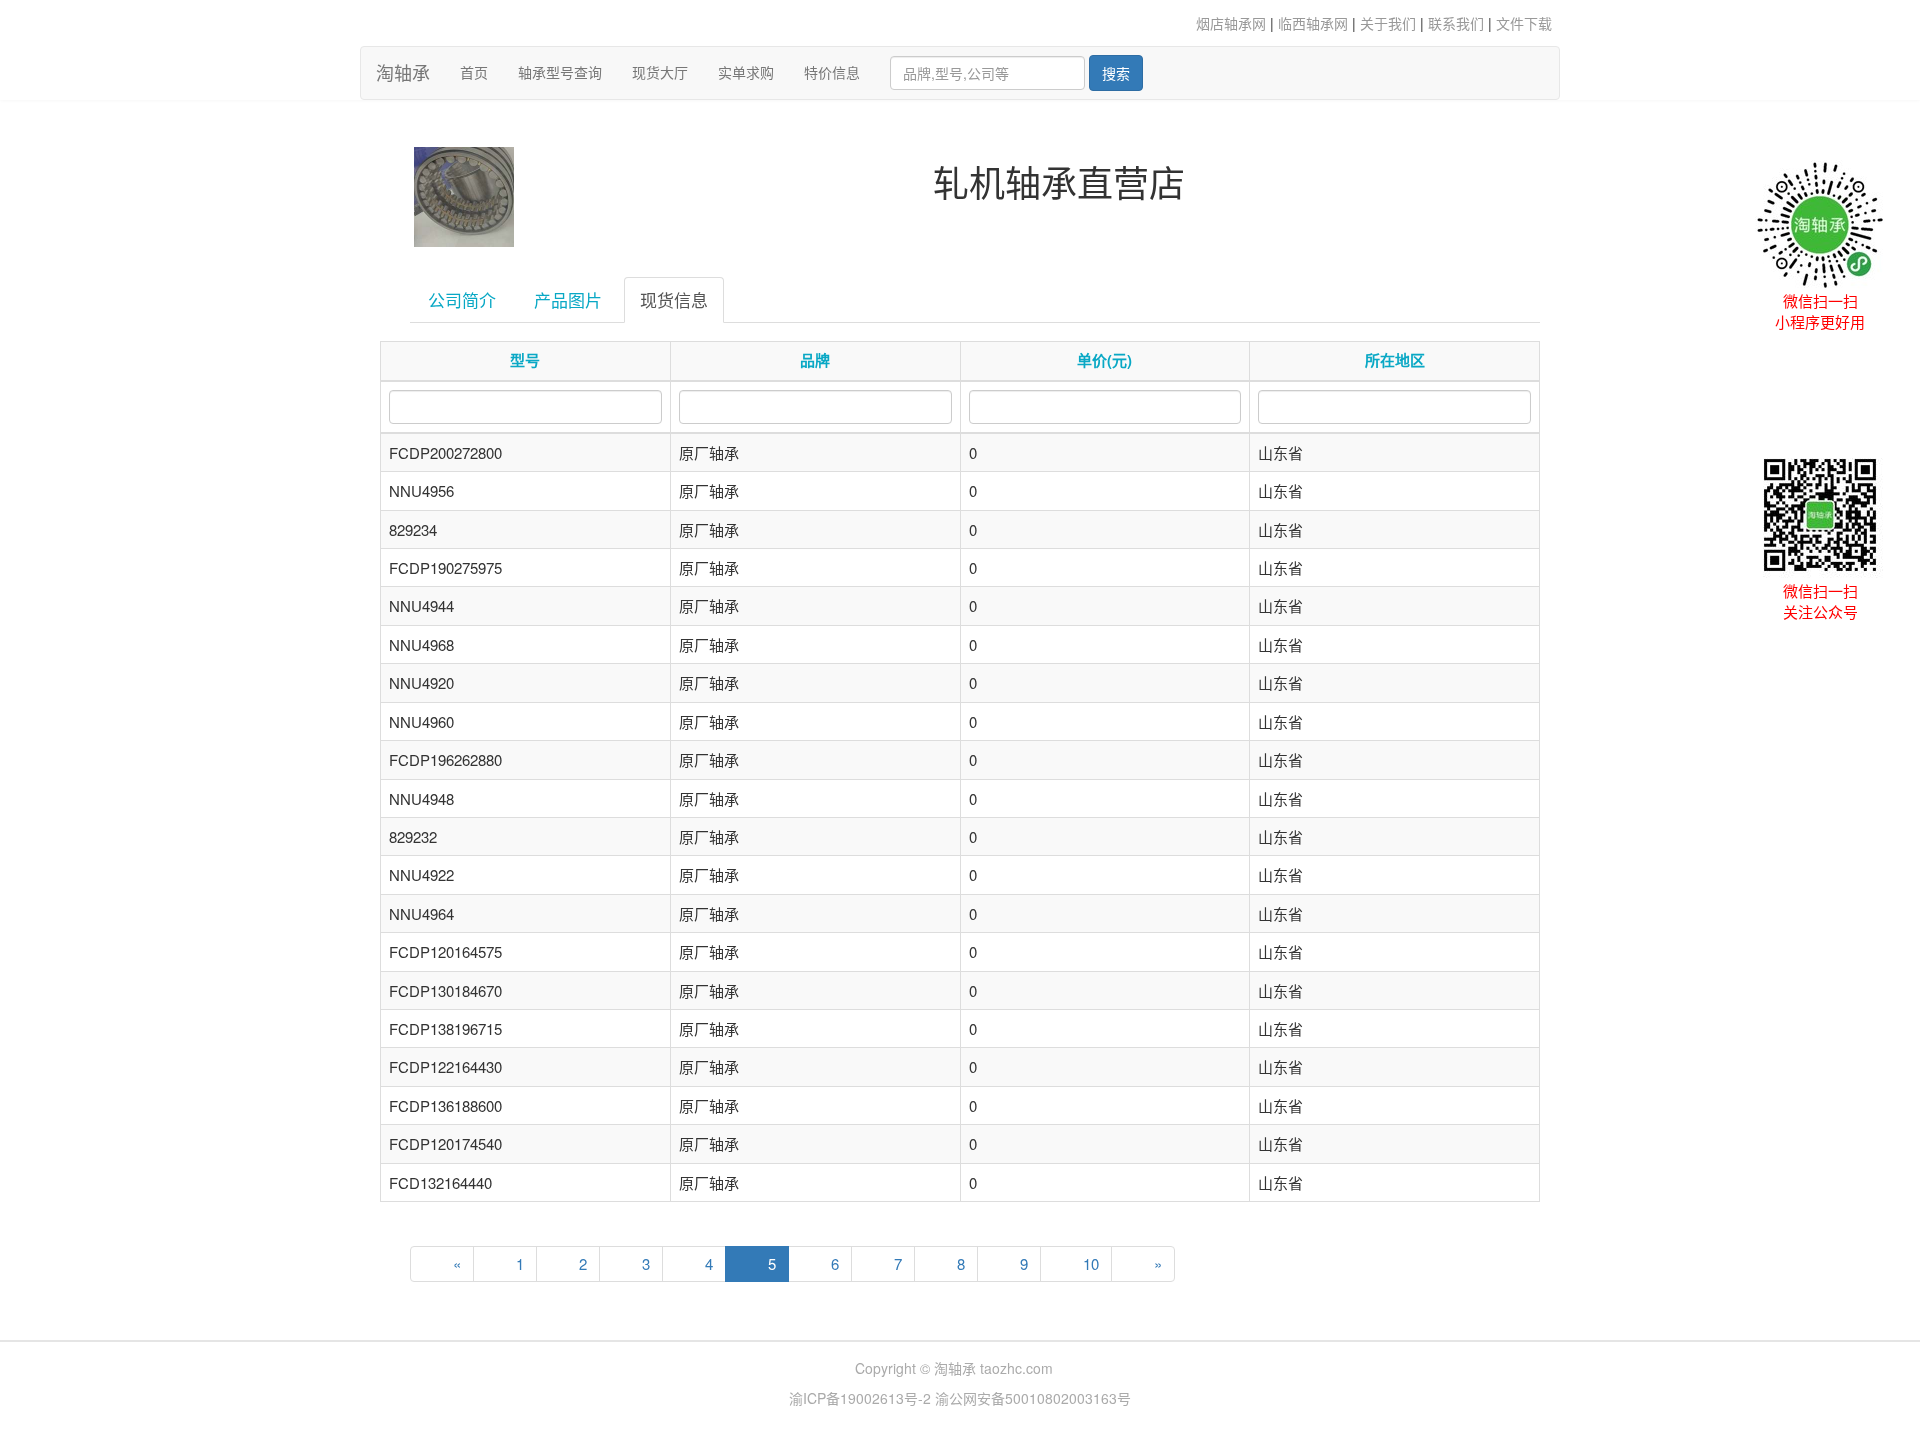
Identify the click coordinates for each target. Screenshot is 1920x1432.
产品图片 (568, 299)
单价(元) (1104, 360)
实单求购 (746, 72)
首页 (481, 71)
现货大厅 (660, 72)
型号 (525, 360)
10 (1091, 1263)
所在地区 (1395, 360)
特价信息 (832, 72)
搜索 (1116, 73)
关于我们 (1388, 23)
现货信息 (674, 299)
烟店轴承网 (1231, 23)
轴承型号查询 (560, 72)
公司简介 (462, 299)
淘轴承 (403, 72)
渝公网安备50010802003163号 (1033, 1398)
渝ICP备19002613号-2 (862, 1398)
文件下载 (1524, 23)
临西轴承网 (1313, 23)
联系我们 (1456, 23)
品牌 (815, 360)
